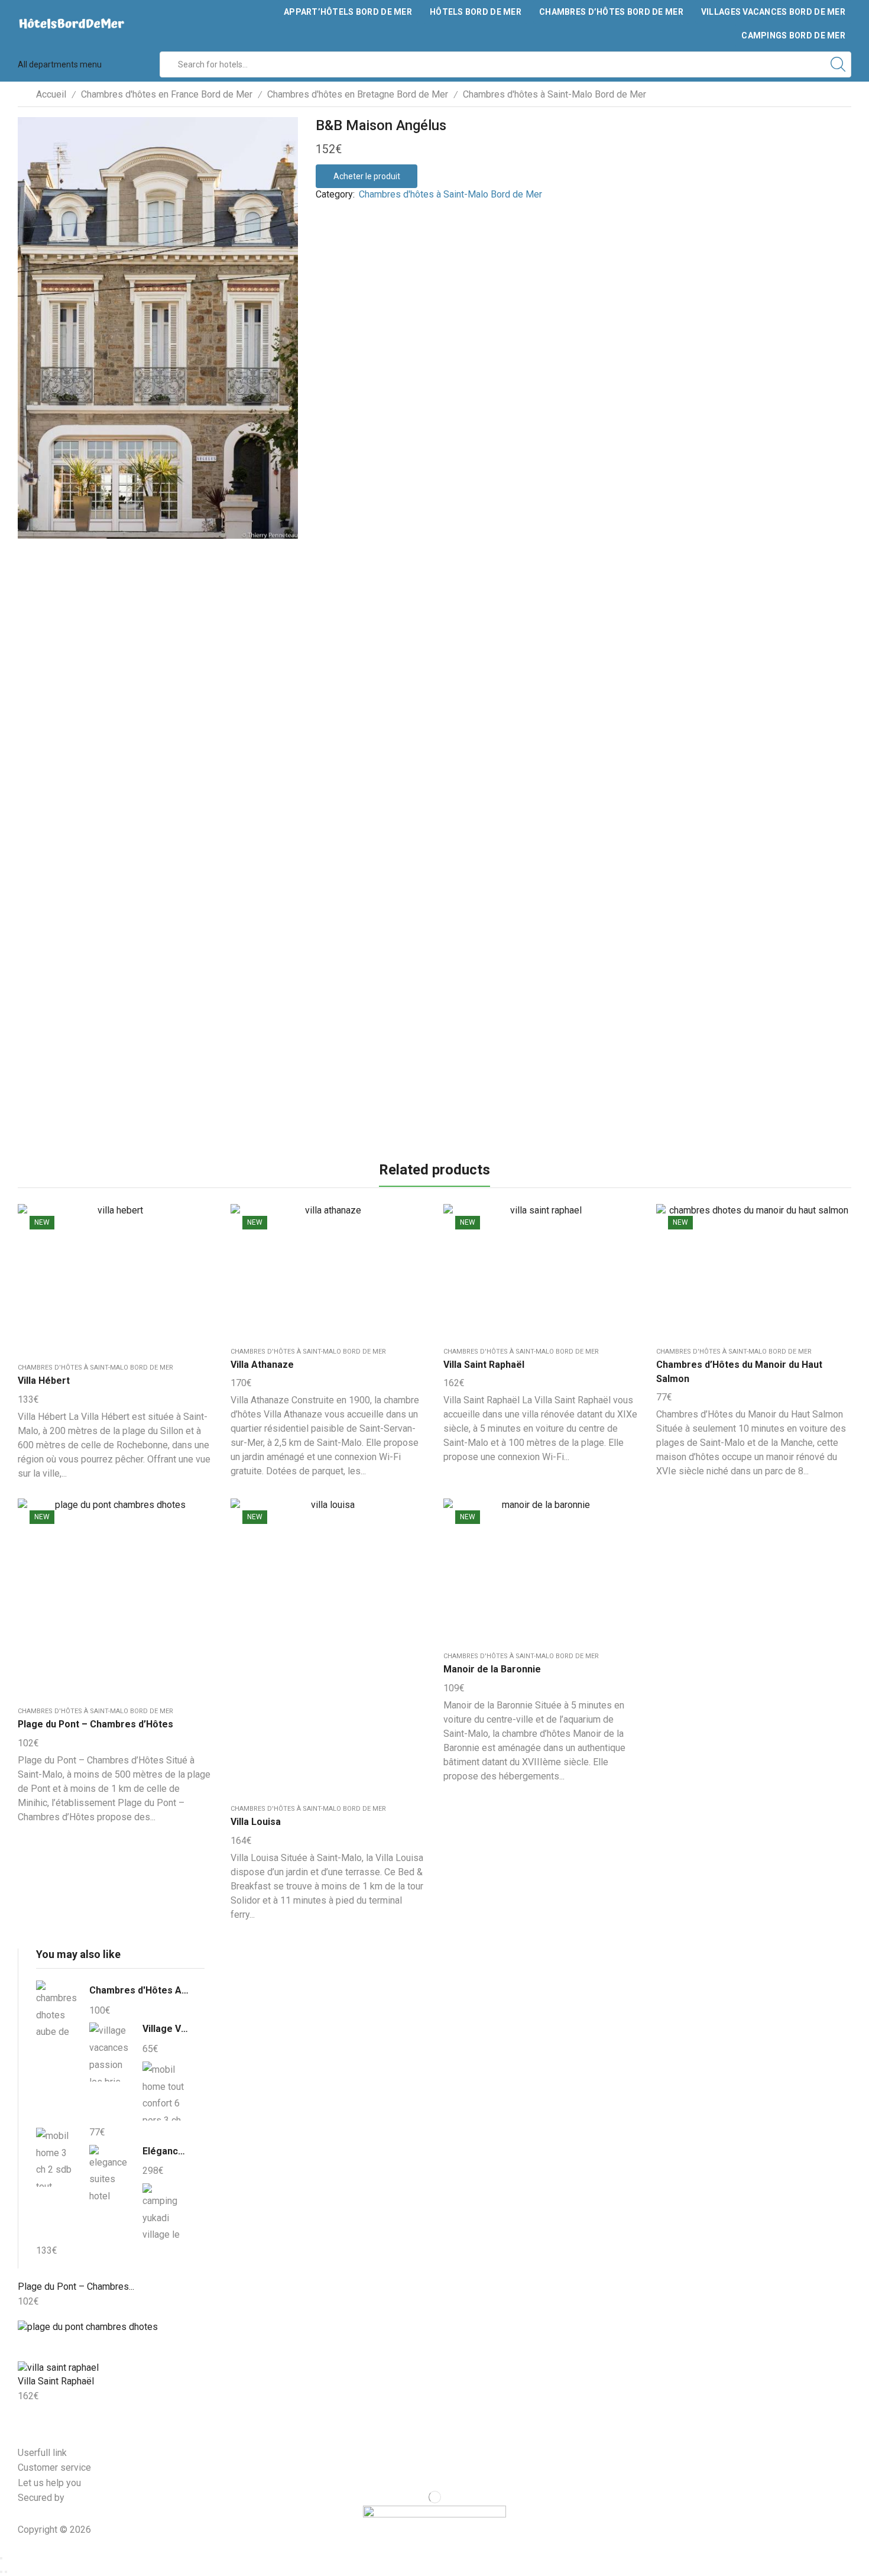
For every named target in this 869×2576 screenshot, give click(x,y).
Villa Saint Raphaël (484, 1365)
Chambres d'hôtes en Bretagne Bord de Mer (358, 94)
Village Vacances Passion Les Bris (166, 2029)
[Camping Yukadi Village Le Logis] (163, 2211)
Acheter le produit (367, 176)
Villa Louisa (256, 1822)
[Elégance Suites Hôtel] (110, 2174)
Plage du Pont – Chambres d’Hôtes (95, 1724)
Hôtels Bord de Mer (476, 12)
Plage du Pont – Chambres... (76, 2287)
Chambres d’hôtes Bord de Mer (611, 12)
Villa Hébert (44, 1381)
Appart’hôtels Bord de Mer (348, 12)
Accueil (51, 94)
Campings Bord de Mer (793, 35)
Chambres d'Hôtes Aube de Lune (140, 1990)
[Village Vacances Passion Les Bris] (110, 2052)
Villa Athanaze (262, 1365)
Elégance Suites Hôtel (166, 2151)
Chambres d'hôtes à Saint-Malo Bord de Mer (555, 94)
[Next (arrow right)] (6, 2572)
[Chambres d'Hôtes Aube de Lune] (57, 2012)
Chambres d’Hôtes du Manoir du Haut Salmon (739, 1372)
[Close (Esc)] (1, 2558)
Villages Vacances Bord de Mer (773, 12)
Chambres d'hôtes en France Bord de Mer (167, 94)
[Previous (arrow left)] (1, 2572)
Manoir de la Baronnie (492, 1669)
